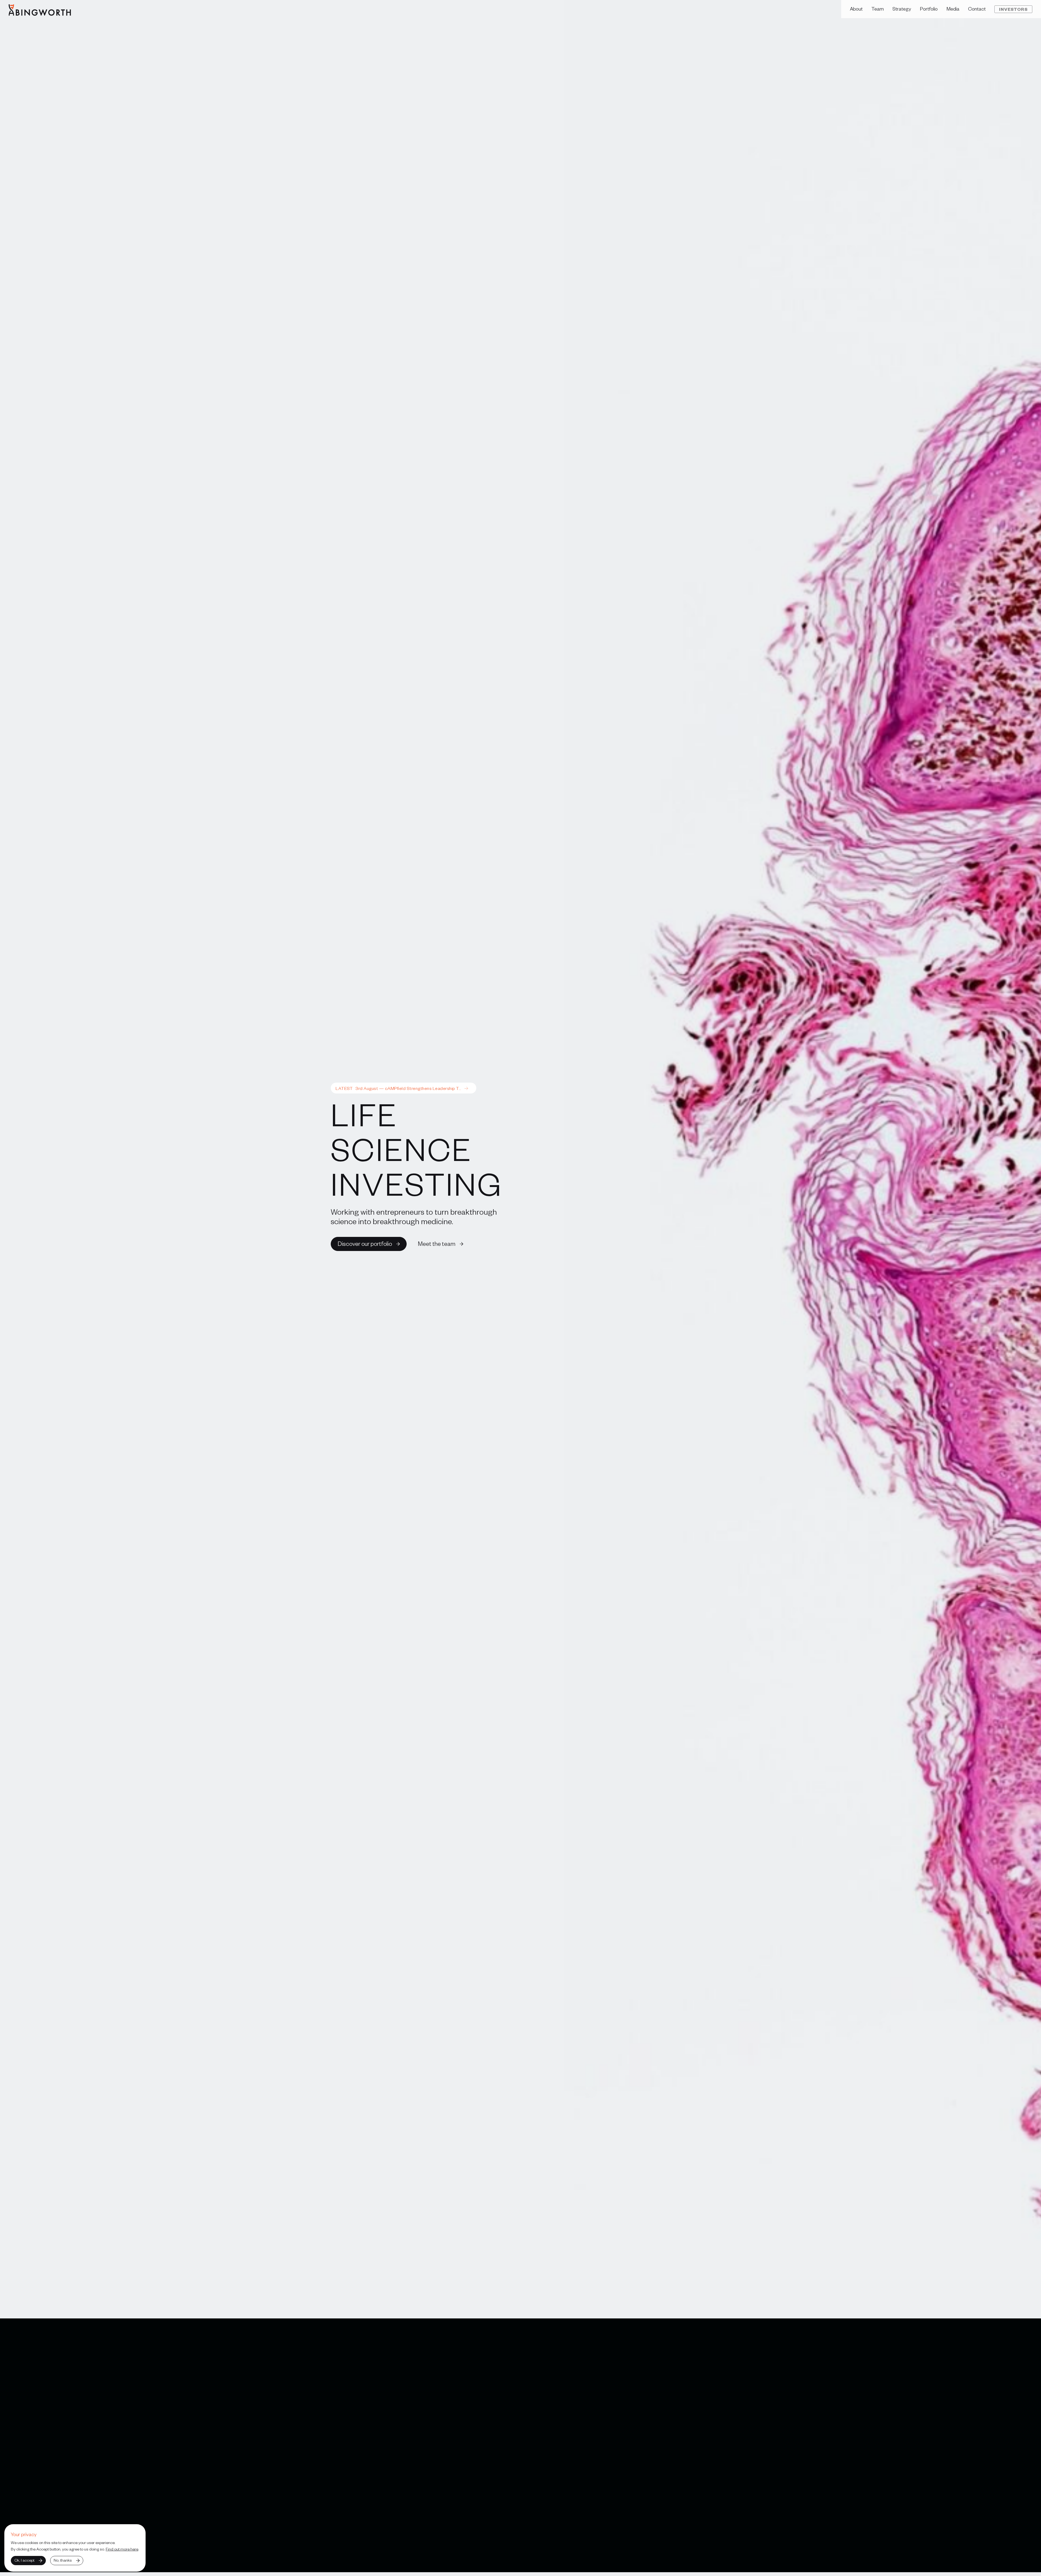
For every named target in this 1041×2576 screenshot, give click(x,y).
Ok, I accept (24, 2560)
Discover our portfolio (365, 1243)
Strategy (902, 9)
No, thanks (63, 2560)
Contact (977, 9)
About (856, 9)
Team (878, 9)
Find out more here (122, 2549)
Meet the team (437, 1243)
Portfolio (929, 9)
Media (953, 9)
